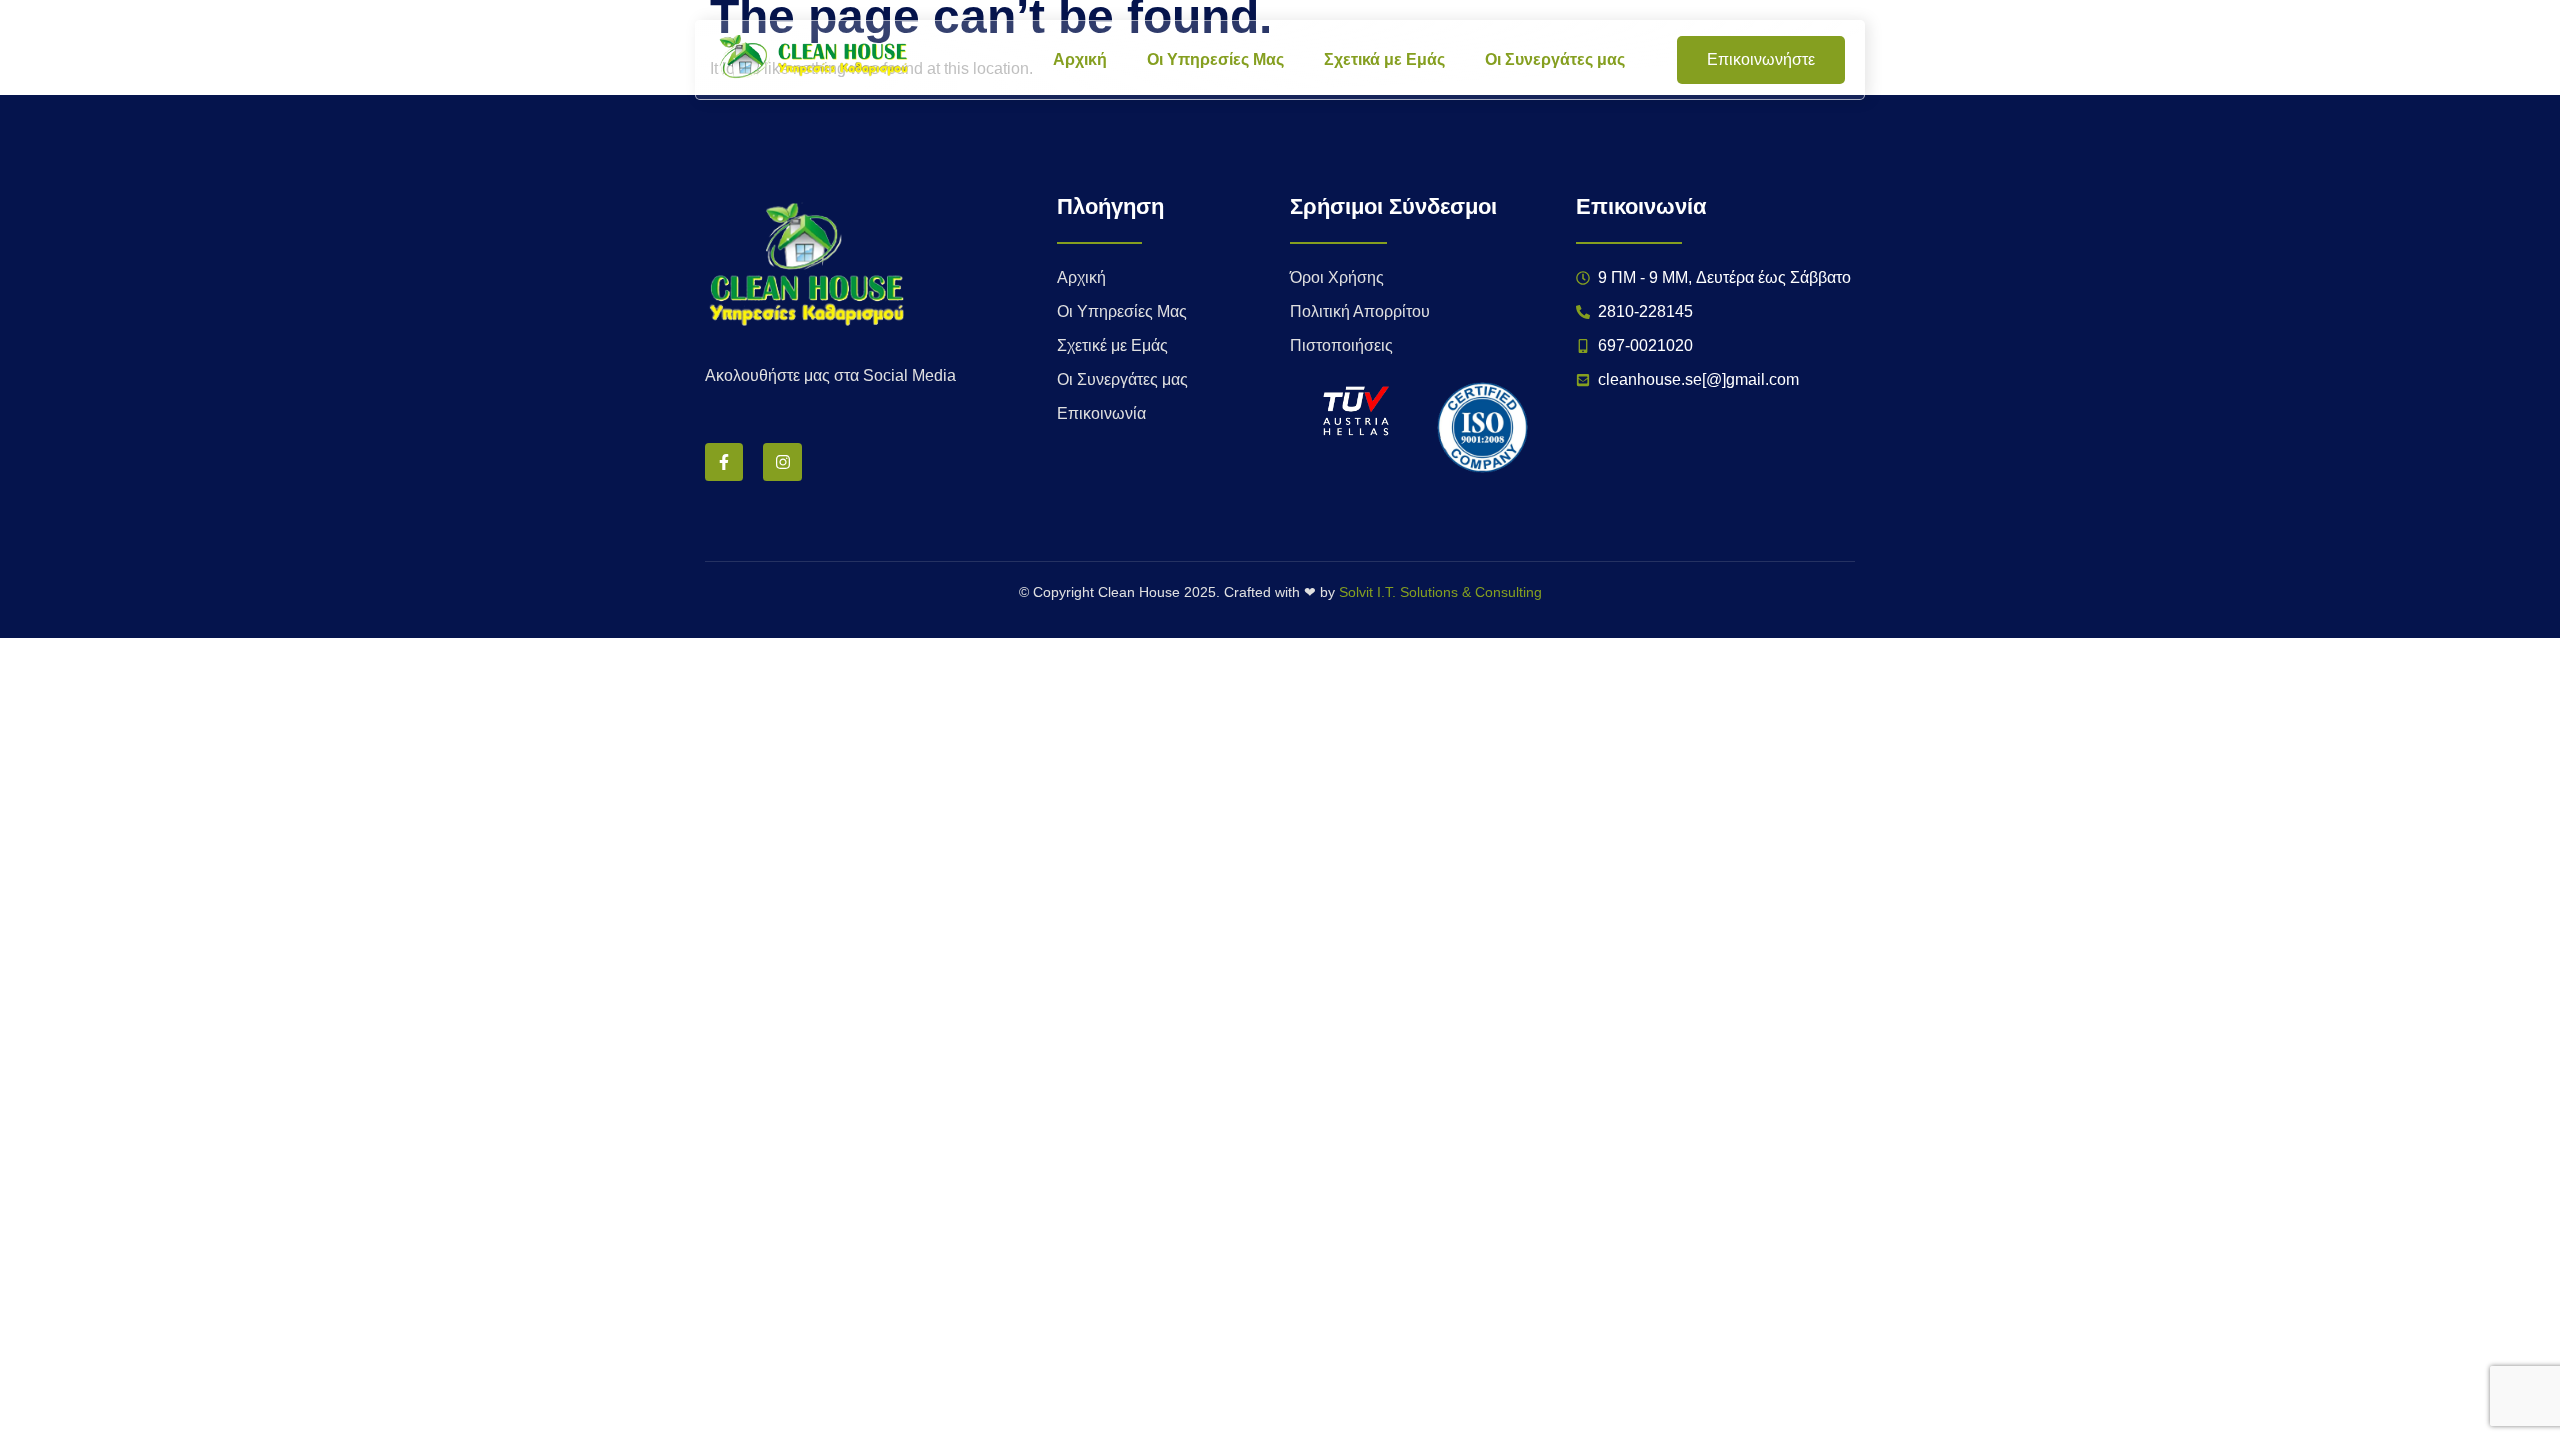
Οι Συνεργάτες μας (1555, 59)
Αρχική (1080, 59)
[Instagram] (782, 462)
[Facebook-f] (724, 462)
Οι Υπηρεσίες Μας (1215, 59)
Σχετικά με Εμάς (1384, 59)
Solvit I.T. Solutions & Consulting (1440, 592)
